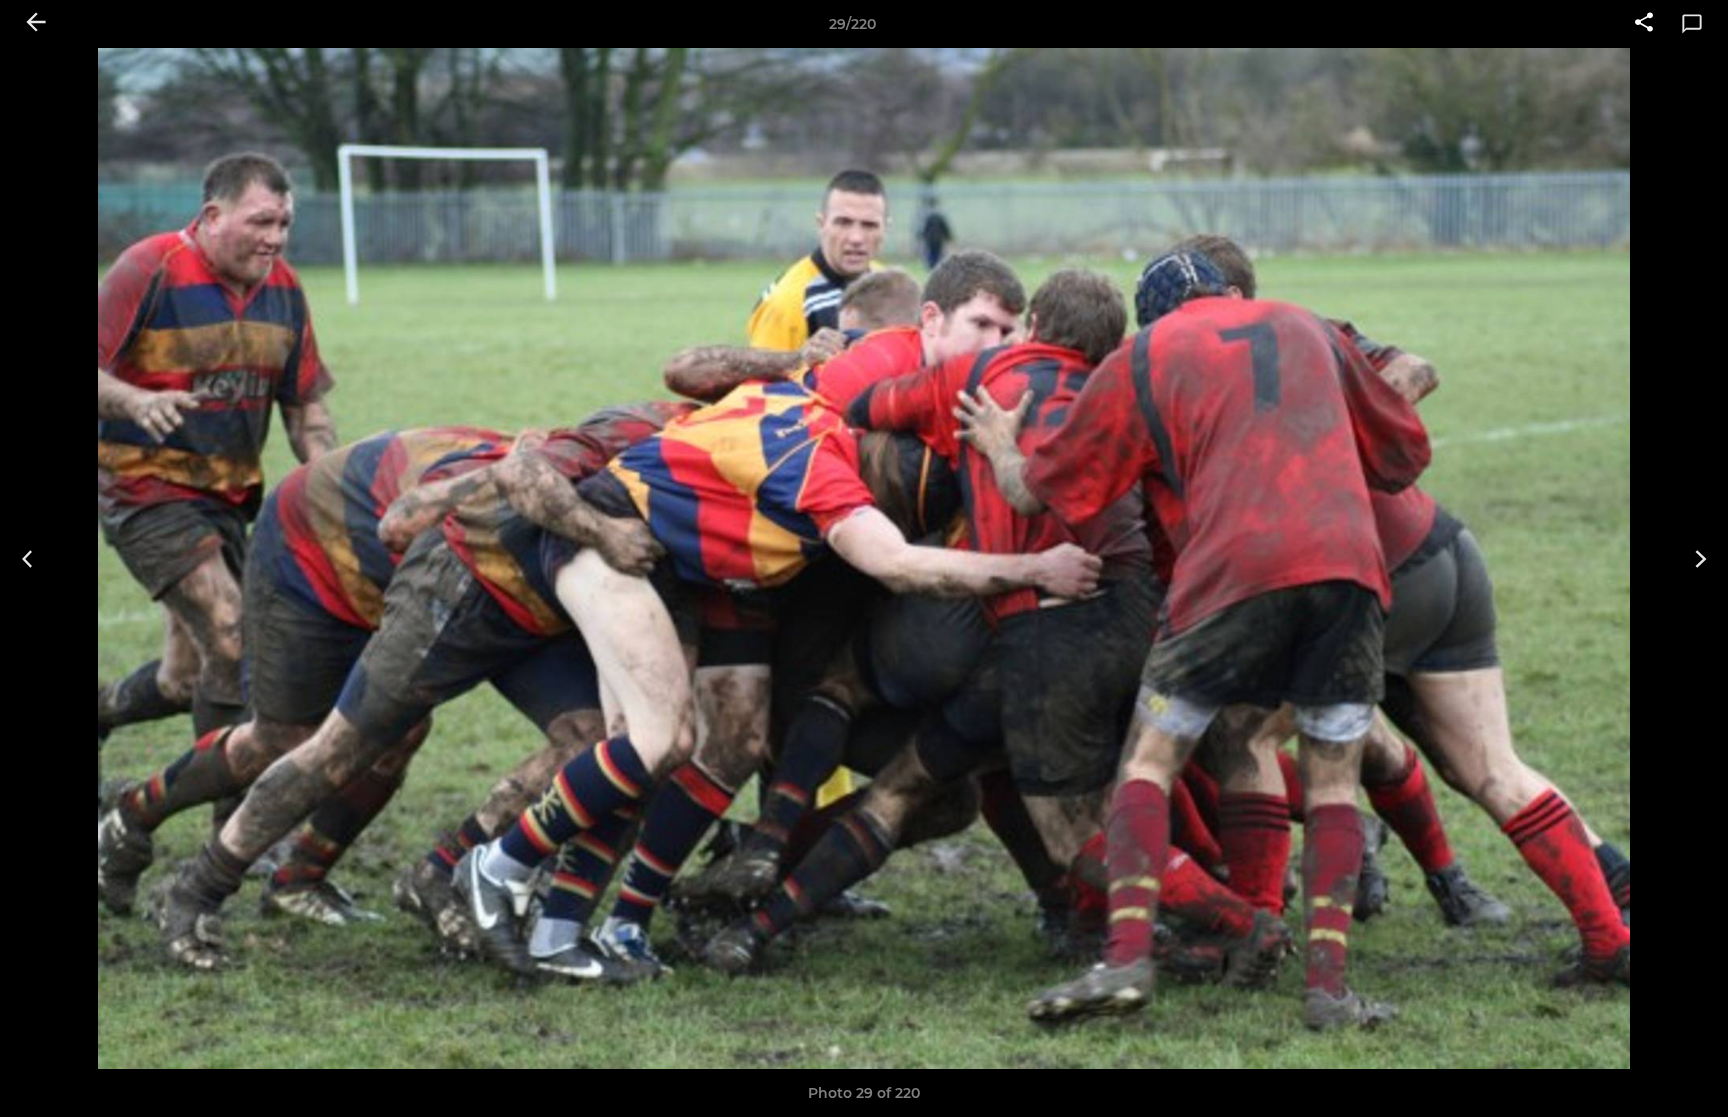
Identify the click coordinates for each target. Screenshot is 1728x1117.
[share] (1644, 24)
